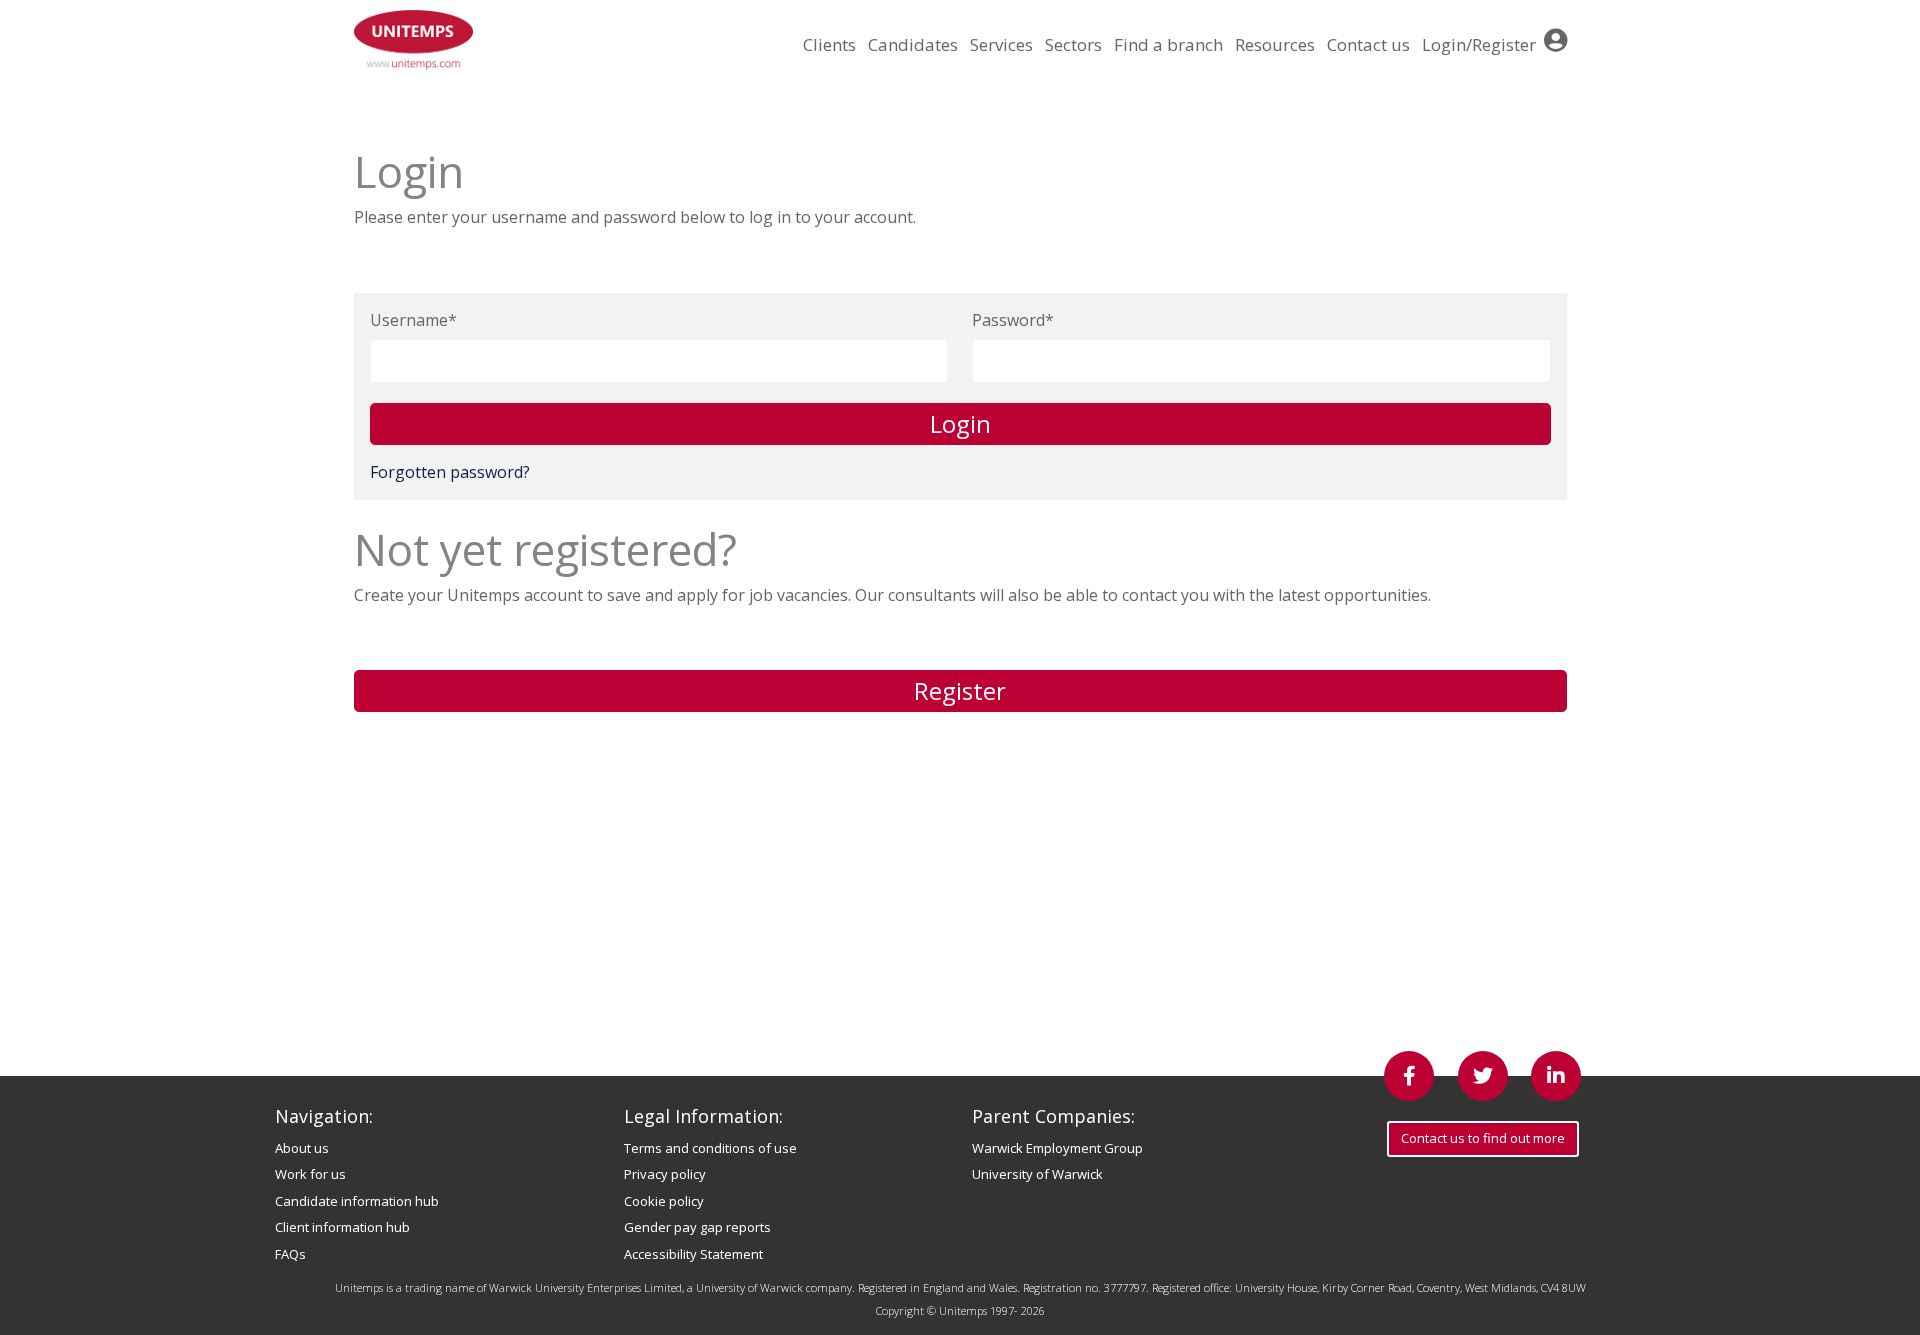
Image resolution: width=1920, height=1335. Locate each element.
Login (960, 423)
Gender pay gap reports (697, 1227)
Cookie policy (664, 1201)
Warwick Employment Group (1057, 1148)
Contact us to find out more (1483, 1138)
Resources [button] (1275, 44)
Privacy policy (665, 1174)
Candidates (913, 44)
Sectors (1073, 44)
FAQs (290, 1254)
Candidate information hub (357, 1201)
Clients (829, 44)
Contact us (1368, 44)
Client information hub (342, 1227)
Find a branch (1168, 44)
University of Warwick (1037, 1174)
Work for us (310, 1174)
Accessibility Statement (693, 1254)
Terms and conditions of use (710, 1148)
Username (409, 320)
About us (302, 1148)
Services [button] (1001, 44)
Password (1008, 320)
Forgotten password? (450, 472)
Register (960, 690)
